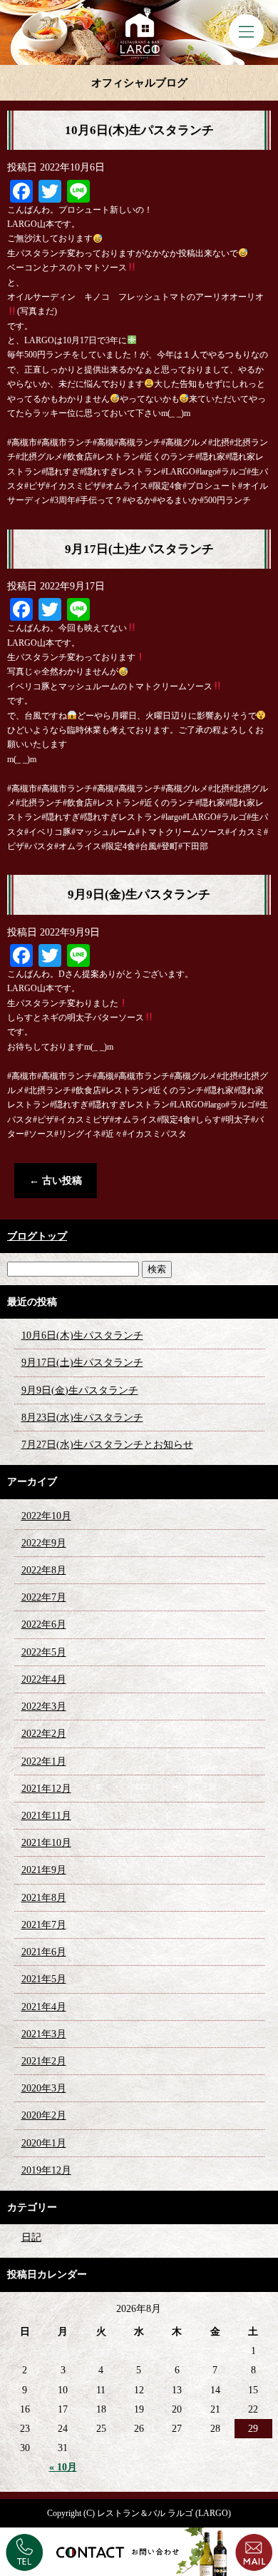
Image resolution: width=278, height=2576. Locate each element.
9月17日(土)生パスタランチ (139, 549)
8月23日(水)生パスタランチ (82, 1418)
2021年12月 (46, 1789)
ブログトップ (37, 1236)
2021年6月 (44, 1952)
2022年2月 (44, 1734)
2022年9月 (44, 1543)
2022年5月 (44, 1652)
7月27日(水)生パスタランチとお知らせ (107, 1445)
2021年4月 (44, 2007)
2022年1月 (44, 1761)
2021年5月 (44, 1979)
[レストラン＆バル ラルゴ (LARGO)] (139, 32)
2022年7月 (44, 1597)
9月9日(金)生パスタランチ (139, 894)
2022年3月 (44, 1707)
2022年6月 (44, 1624)
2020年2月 (44, 2115)
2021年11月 (46, 1816)
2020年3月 (44, 2088)
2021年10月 (46, 1843)
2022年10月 (46, 1516)
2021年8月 (44, 1898)
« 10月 (63, 2467)
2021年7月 (44, 1925)
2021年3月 (44, 2034)
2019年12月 (46, 2170)
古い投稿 (56, 1181)
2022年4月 (44, 1679)
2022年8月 (44, 1570)
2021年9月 (44, 1870)
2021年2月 (44, 2061)
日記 (31, 2237)
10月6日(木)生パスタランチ (139, 130)
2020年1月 (44, 2143)
